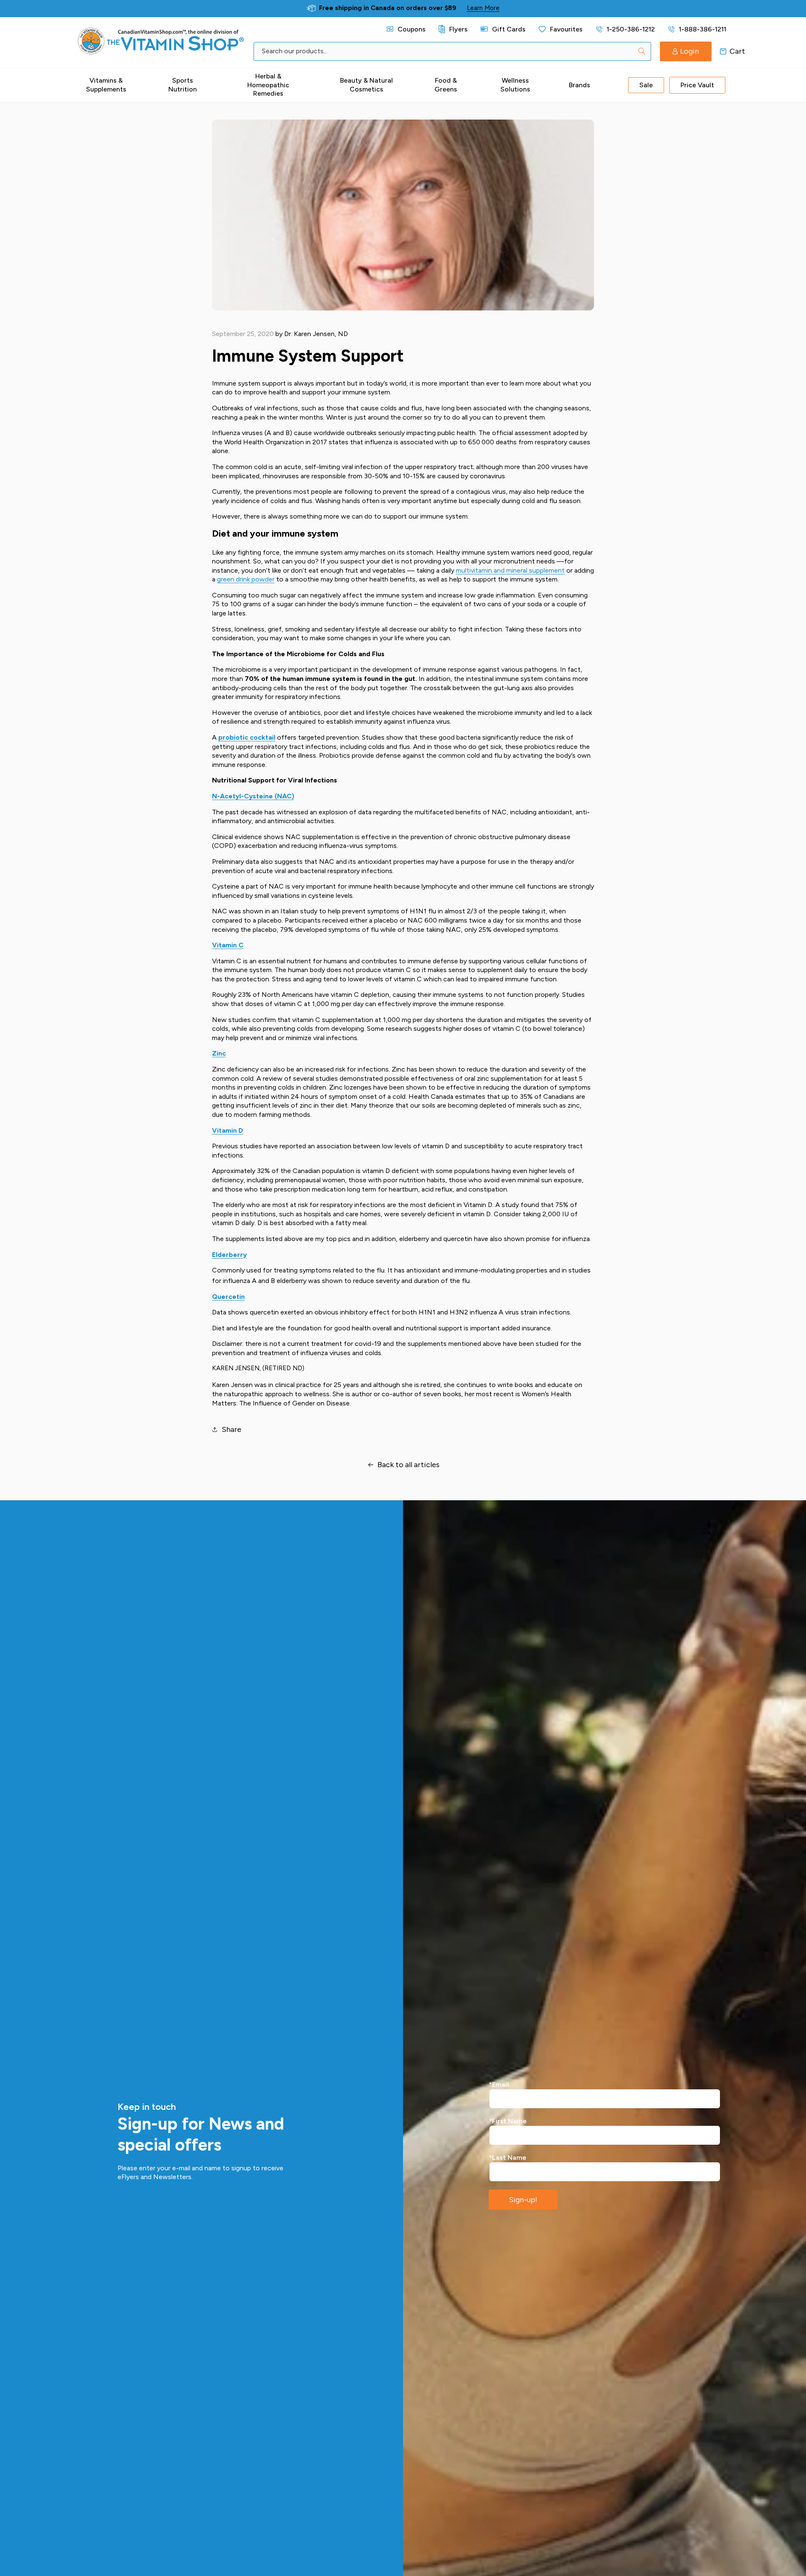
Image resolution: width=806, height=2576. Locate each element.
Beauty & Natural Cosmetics (366, 85)
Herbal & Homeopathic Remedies (268, 85)
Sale (646, 85)
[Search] (642, 51)
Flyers (458, 29)
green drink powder (246, 579)
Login (690, 51)
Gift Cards (509, 29)
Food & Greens (446, 85)
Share (232, 1429)
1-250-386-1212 (631, 29)
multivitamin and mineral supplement (510, 570)
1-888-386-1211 (703, 29)
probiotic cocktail (247, 737)
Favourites (566, 29)
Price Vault (697, 85)
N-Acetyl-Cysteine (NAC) (253, 796)
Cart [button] (723, 51)
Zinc (219, 1053)
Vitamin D (228, 1130)
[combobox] (452, 51)
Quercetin (228, 1297)
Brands (580, 85)
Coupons (412, 29)
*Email (499, 2085)
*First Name (508, 2121)
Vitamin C (228, 945)
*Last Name (508, 2158)
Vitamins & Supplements (106, 85)
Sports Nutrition (183, 85)
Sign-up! (523, 2200)
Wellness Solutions (515, 85)
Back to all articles (408, 1465)
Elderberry (229, 1255)
